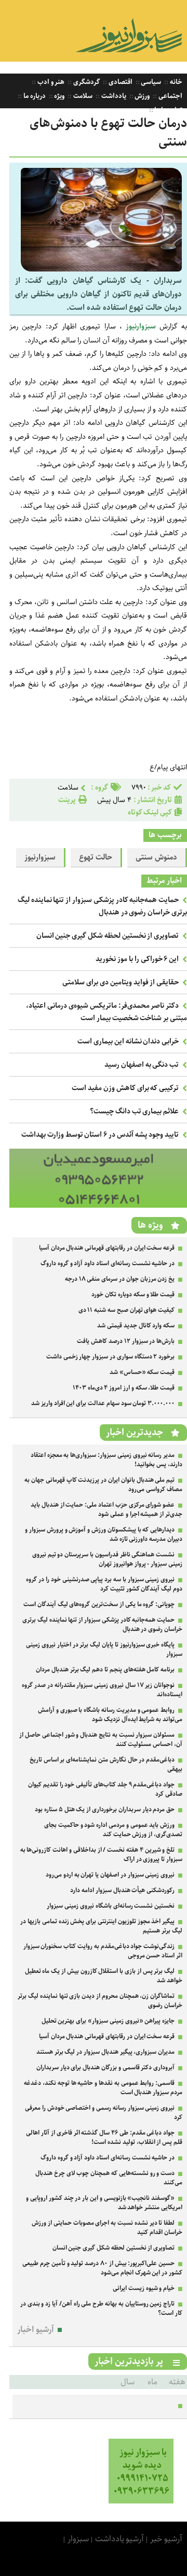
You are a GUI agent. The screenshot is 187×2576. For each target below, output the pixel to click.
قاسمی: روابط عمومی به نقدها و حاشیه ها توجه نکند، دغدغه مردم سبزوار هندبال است (103, 2088)
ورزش (142, 96)
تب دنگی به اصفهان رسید (142, 1065)
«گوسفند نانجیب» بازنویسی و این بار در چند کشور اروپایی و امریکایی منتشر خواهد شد (104, 2203)
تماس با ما (168, 110)
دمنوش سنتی (156, 857)
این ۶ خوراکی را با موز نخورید (137, 959)
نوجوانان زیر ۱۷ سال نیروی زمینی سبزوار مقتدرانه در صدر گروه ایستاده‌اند (102, 1690)
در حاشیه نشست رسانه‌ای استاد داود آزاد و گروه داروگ (108, 1263)
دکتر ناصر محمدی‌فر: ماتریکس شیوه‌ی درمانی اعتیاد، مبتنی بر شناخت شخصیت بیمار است (106, 1012)
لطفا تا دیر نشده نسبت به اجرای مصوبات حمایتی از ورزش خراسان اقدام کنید (107, 2228)
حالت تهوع (96, 857)
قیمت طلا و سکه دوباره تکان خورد (133, 1294)
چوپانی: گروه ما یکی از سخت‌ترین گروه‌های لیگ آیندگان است (99, 1604)
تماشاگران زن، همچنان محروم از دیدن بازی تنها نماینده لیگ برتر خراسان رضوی (100, 2001)
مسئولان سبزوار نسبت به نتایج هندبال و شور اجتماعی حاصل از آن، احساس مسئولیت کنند (101, 1740)
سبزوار (78, 2539)
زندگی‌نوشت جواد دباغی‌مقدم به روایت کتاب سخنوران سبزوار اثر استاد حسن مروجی (103, 1951)
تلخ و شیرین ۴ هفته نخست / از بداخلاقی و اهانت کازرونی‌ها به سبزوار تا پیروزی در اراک (101, 1855)
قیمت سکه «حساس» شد (142, 1372)
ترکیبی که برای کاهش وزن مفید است (125, 1088)
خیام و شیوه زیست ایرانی (144, 2288)
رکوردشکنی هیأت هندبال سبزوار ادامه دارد (122, 1890)
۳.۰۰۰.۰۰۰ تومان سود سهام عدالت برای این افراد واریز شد (103, 1403)
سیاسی (151, 82)
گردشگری (86, 82)
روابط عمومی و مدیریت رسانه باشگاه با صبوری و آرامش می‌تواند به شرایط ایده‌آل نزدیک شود (110, 1715)
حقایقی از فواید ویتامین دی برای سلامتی (121, 982)
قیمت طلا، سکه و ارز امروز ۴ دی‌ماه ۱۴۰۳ (124, 1388)
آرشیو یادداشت (120, 2539)
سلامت (82, 96)
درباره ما (34, 96)
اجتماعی (170, 96)
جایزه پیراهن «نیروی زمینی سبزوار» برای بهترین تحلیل (108, 2021)
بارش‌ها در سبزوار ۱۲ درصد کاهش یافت (126, 1341)
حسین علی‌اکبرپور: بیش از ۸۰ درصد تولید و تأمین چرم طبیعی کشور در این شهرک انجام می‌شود (102, 2268)
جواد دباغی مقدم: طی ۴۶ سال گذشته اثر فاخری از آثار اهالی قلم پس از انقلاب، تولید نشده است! (104, 2137)
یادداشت (113, 96)
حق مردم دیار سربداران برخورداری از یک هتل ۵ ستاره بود (105, 1809)
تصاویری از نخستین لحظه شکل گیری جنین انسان (108, 936)
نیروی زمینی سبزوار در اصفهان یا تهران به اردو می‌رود (110, 1875)
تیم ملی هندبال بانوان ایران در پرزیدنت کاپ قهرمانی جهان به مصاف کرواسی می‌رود (103, 1485)
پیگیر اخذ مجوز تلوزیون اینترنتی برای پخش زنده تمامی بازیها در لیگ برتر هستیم (101, 1926)
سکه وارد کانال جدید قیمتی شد (136, 1326)
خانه (175, 82)
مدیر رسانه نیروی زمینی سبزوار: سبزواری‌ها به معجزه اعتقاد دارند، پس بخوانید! (106, 1460)
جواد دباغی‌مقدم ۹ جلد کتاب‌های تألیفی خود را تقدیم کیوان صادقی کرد (105, 1789)
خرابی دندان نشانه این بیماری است (128, 1041)
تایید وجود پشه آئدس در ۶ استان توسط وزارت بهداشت (100, 1135)
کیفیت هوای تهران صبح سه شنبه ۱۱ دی (127, 1310)
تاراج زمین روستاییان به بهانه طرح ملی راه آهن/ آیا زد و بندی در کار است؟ (101, 2308)
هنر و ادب (50, 82)
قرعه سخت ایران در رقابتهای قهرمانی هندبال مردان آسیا (107, 1248)
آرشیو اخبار (36, 2330)
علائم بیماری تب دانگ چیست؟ (134, 1111)
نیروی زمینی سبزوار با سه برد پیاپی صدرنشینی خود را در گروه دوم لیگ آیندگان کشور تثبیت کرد (104, 1584)
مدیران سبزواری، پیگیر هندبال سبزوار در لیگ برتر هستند (105, 2052)
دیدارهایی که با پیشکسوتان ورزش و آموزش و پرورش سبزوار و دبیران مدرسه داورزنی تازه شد (104, 1534)
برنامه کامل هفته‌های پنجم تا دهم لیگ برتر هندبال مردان (105, 1670)
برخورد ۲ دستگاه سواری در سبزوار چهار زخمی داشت (110, 1357)
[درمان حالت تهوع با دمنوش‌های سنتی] (101, 269)
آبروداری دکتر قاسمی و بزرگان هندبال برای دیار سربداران (105, 2067)
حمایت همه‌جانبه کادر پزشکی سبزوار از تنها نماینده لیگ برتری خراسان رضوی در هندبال (102, 906)
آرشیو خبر (166, 2539)
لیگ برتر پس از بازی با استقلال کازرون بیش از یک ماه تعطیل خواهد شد (104, 1976)
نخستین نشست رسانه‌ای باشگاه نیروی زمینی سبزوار (111, 1906)
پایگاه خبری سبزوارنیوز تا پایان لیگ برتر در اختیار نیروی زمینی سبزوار (104, 1649)
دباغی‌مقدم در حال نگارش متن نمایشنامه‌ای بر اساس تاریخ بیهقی (106, 1764)
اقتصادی (120, 82)
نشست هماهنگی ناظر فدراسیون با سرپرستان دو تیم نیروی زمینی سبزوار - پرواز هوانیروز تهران (107, 1559)
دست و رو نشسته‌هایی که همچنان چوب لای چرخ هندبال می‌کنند (109, 2178)
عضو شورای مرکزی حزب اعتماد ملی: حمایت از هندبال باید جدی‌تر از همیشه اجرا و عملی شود (106, 1509)
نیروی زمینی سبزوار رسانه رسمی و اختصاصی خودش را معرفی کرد (104, 2113)
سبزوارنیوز (142, 326)
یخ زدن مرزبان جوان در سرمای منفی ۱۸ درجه (120, 1279)
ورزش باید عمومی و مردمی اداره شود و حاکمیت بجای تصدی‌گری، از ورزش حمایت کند (113, 1830)
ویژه (59, 96)
